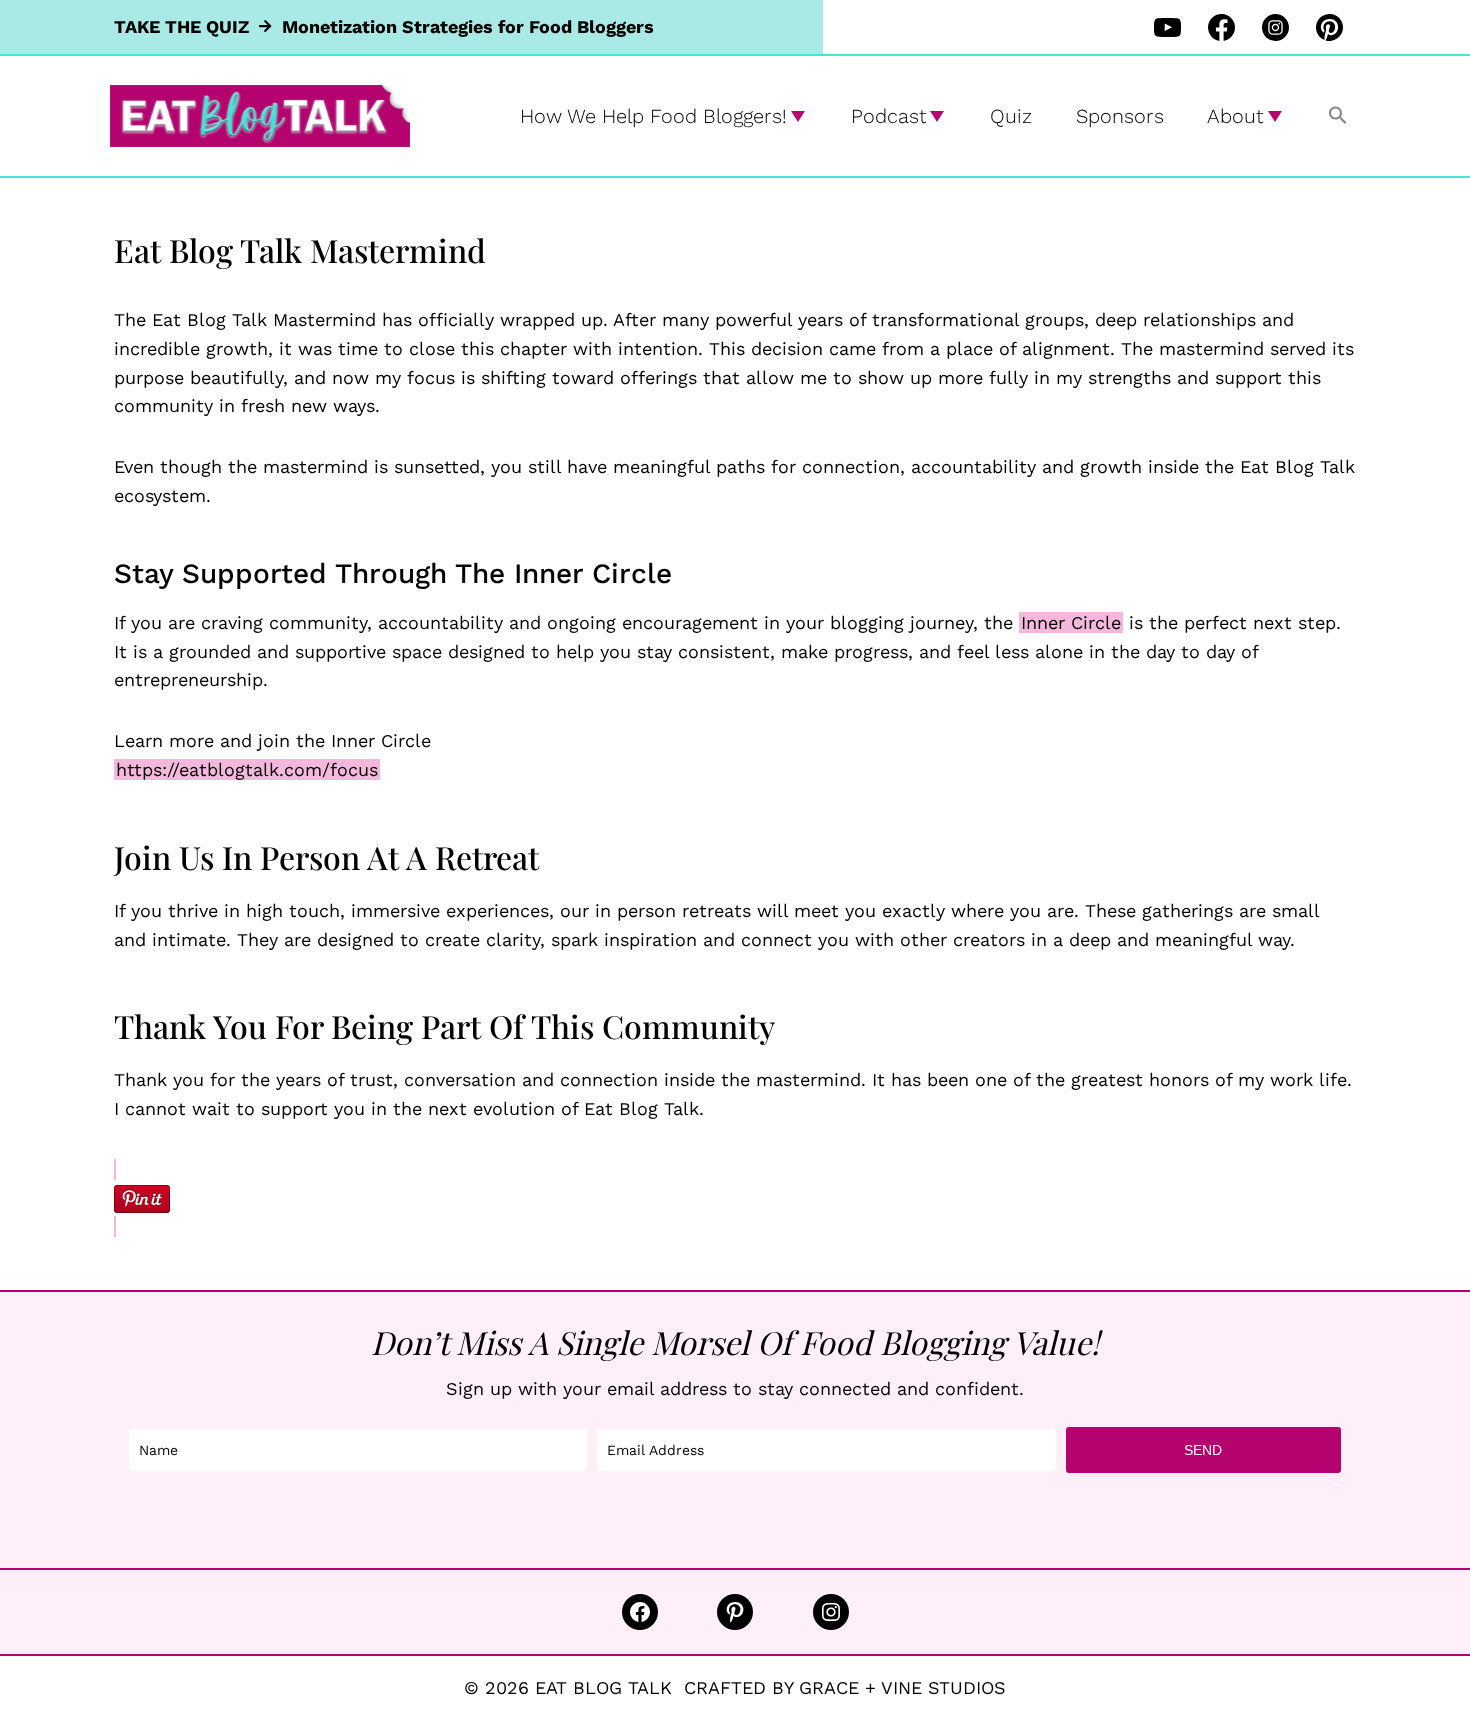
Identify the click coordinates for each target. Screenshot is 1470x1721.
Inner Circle (1071, 622)
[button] (1338, 116)
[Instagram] (1275, 27)
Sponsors (1120, 116)
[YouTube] (1167, 27)
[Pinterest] (1329, 27)
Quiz (1011, 116)
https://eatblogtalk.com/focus (247, 769)
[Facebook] (1221, 27)
